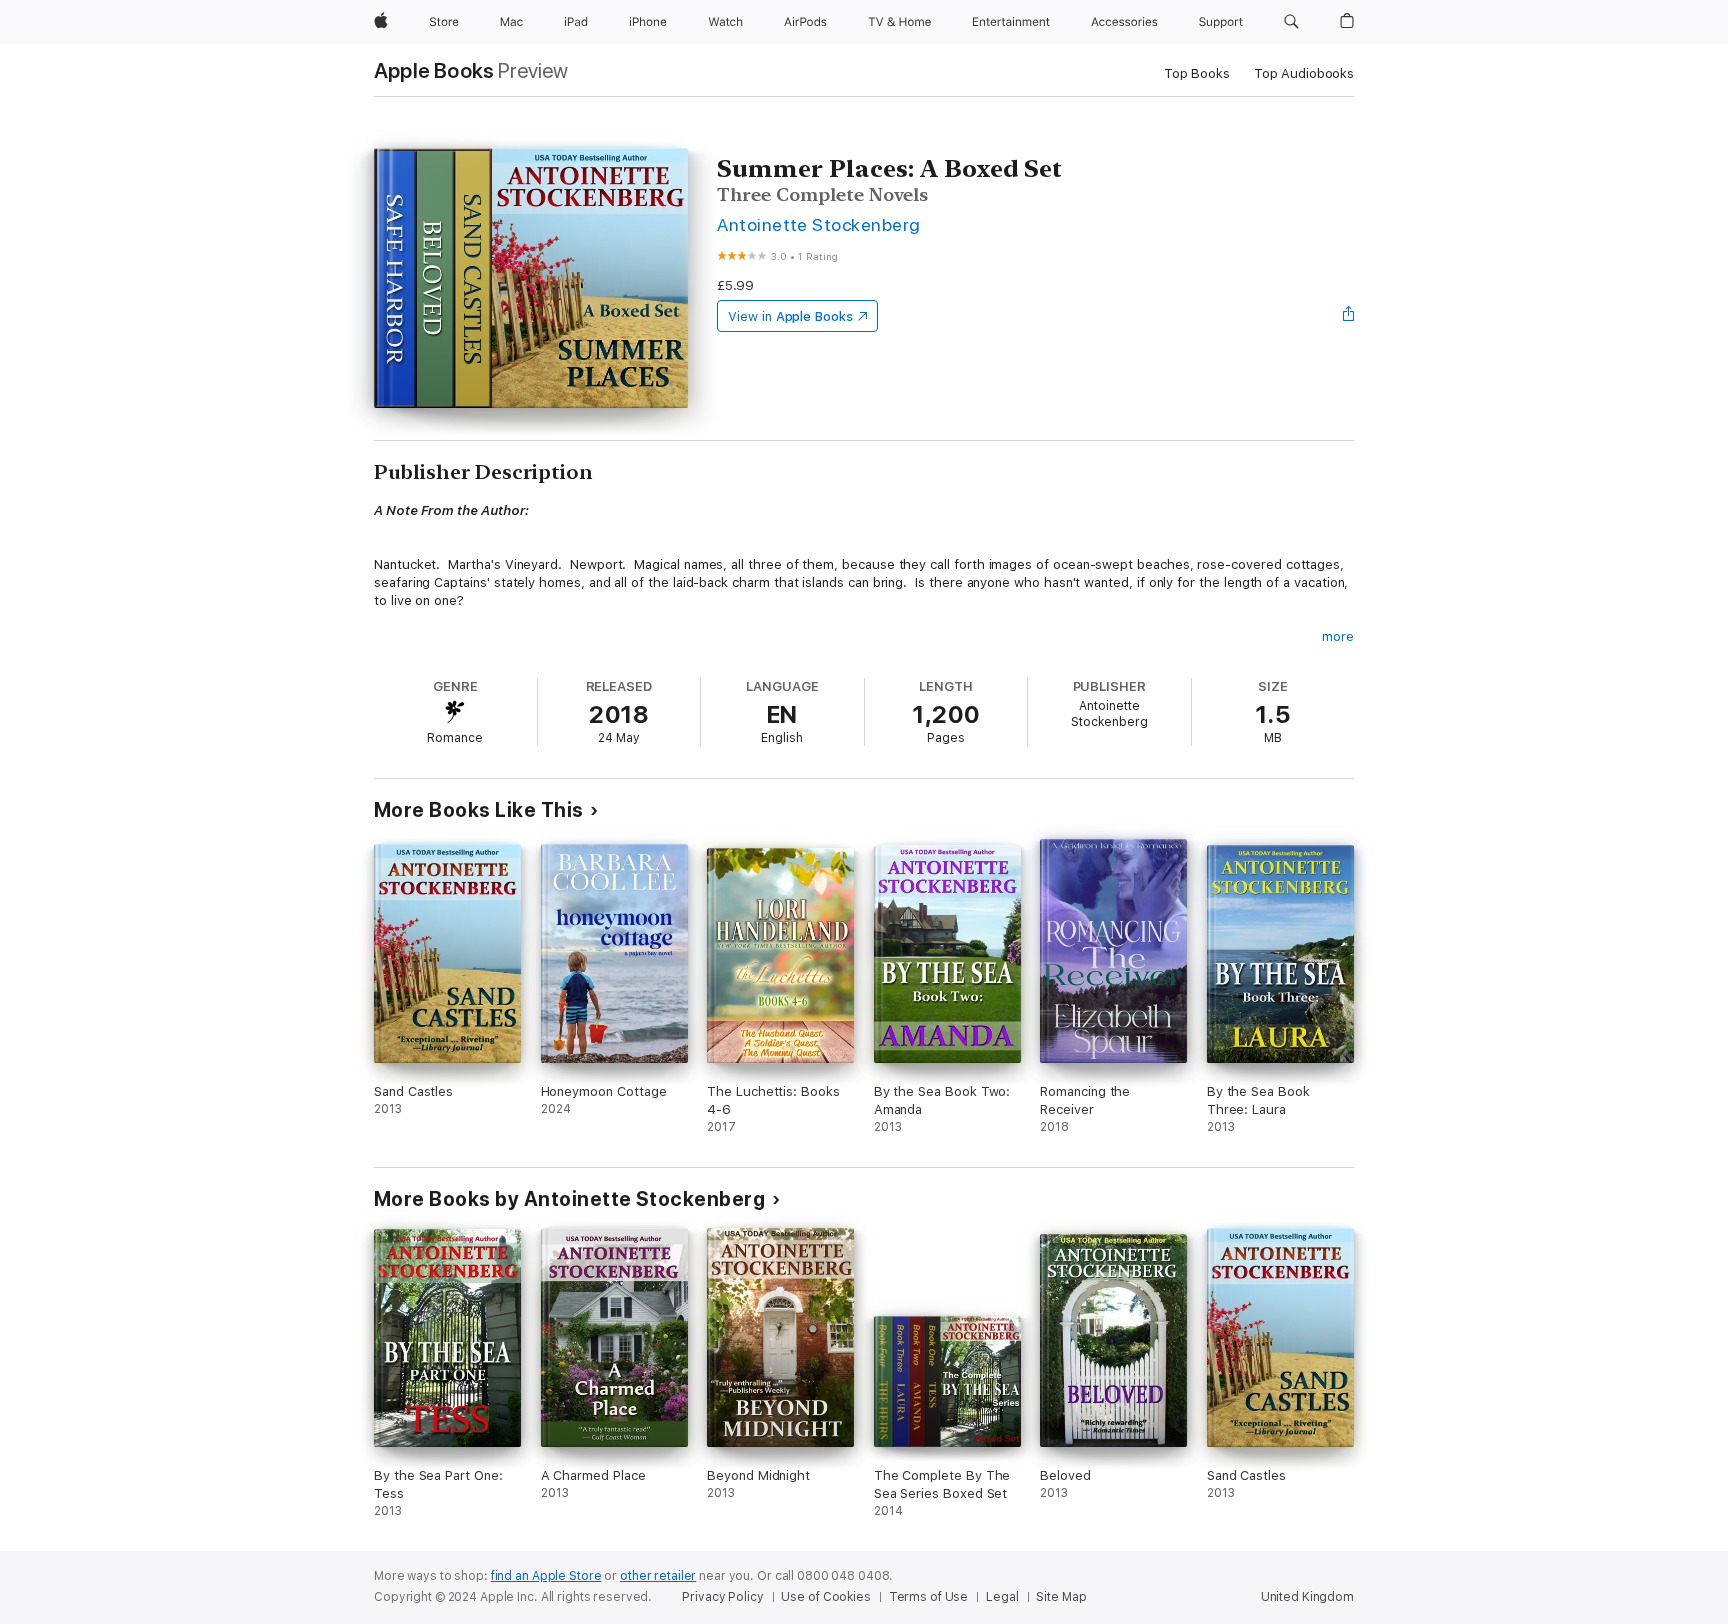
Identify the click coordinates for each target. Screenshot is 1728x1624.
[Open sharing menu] (1349, 316)
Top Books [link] (1197, 73)
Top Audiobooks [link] (1304, 73)
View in (790, 316)
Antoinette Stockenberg (819, 224)
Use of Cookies (825, 1597)
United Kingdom (1307, 1597)
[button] (1291, 22)
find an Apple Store (546, 1576)
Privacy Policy (722, 1597)
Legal (1002, 1597)
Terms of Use (929, 1597)
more (1338, 636)
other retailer (658, 1576)
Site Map (1061, 1597)
